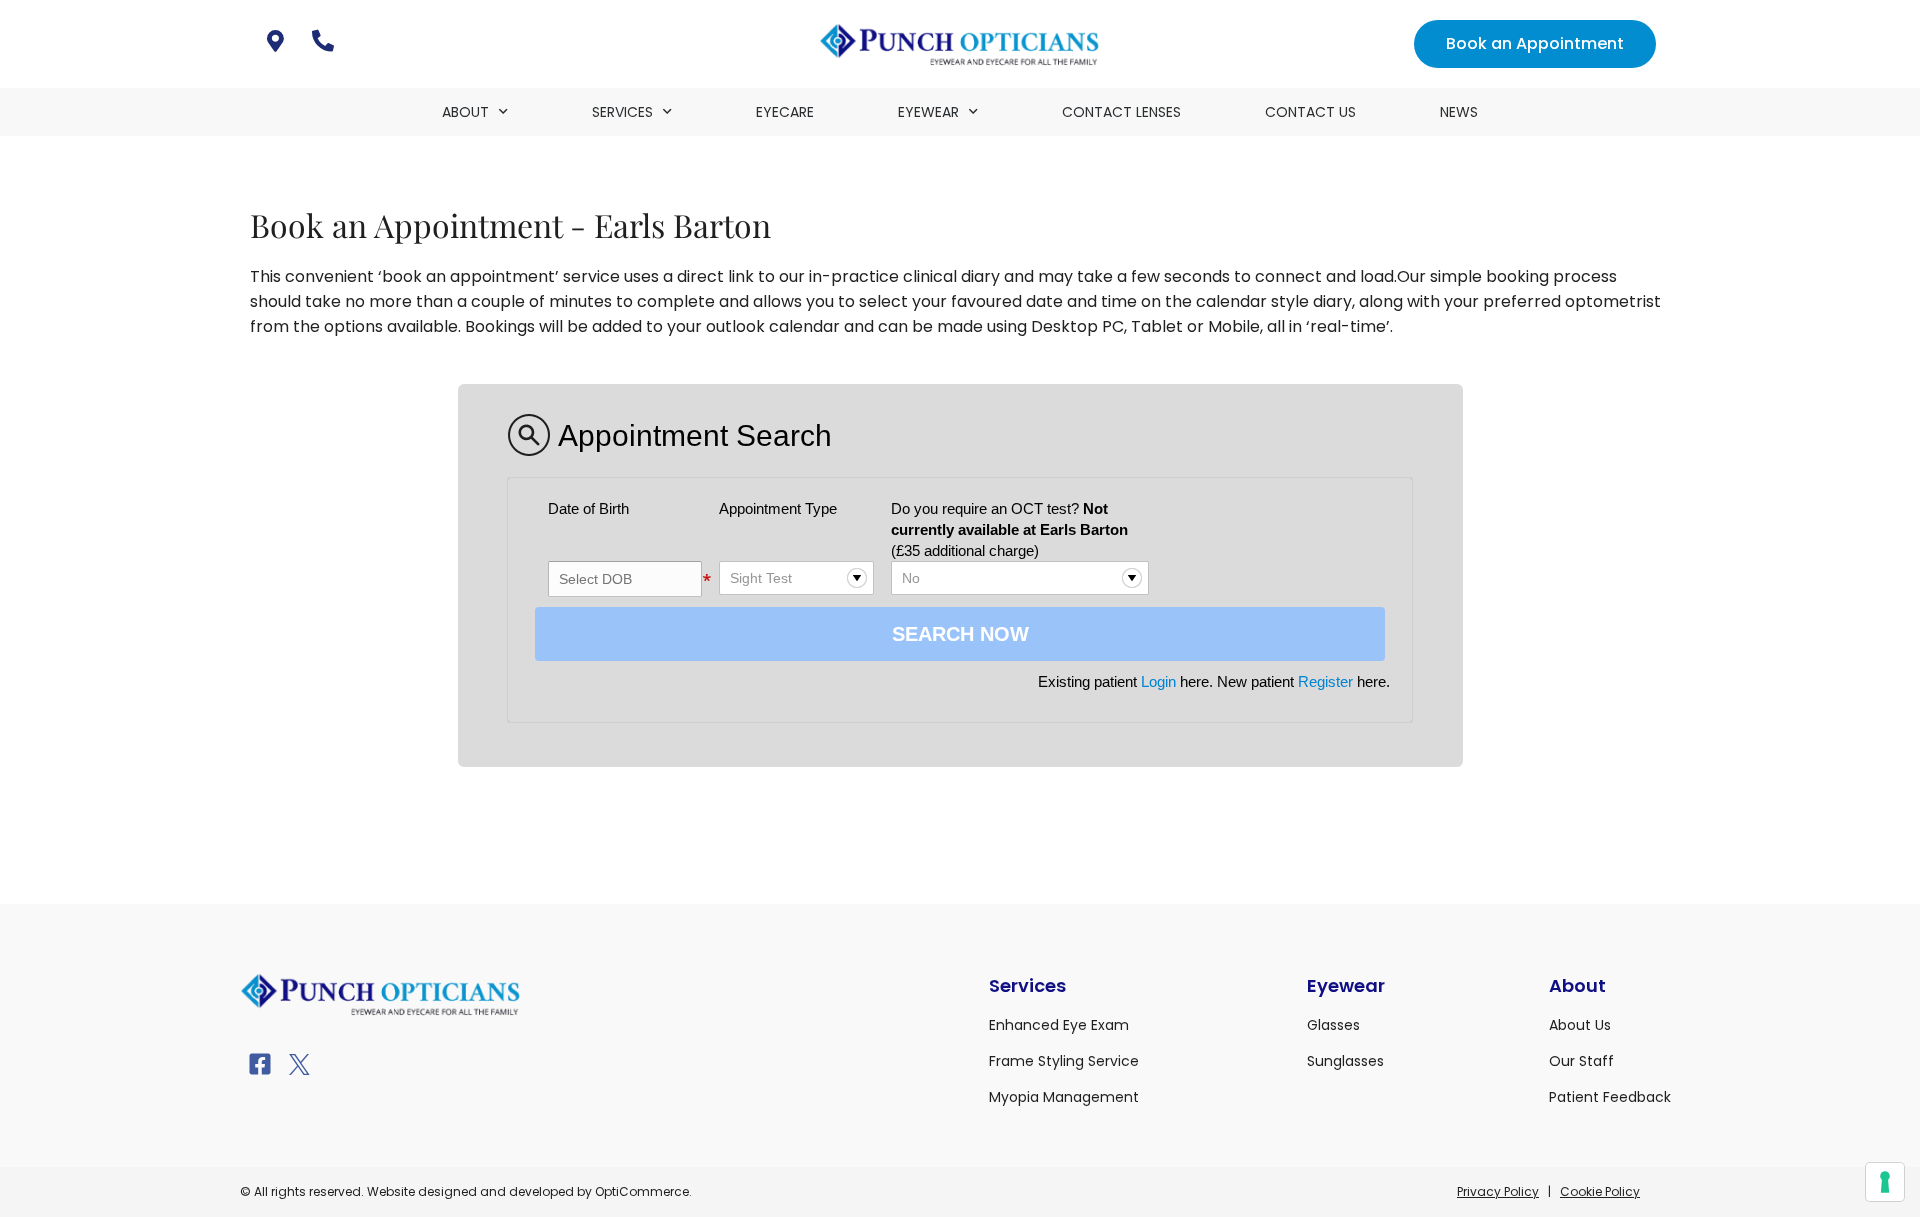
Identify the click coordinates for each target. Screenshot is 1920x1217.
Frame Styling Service (1064, 1061)
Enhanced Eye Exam (1059, 1025)
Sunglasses (1345, 1061)
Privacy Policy (1498, 1191)
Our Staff (1581, 1061)
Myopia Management (1064, 1097)
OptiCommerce (642, 1191)
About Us (1580, 1025)
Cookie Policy (1600, 1191)
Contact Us (1310, 112)
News (1459, 112)
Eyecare (785, 112)
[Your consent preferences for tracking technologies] (1885, 1182)
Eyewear (928, 112)
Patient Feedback (1610, 1097)
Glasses (1333, 1025)
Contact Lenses (1121, 112)
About (465, 112)
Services (622, 112)
